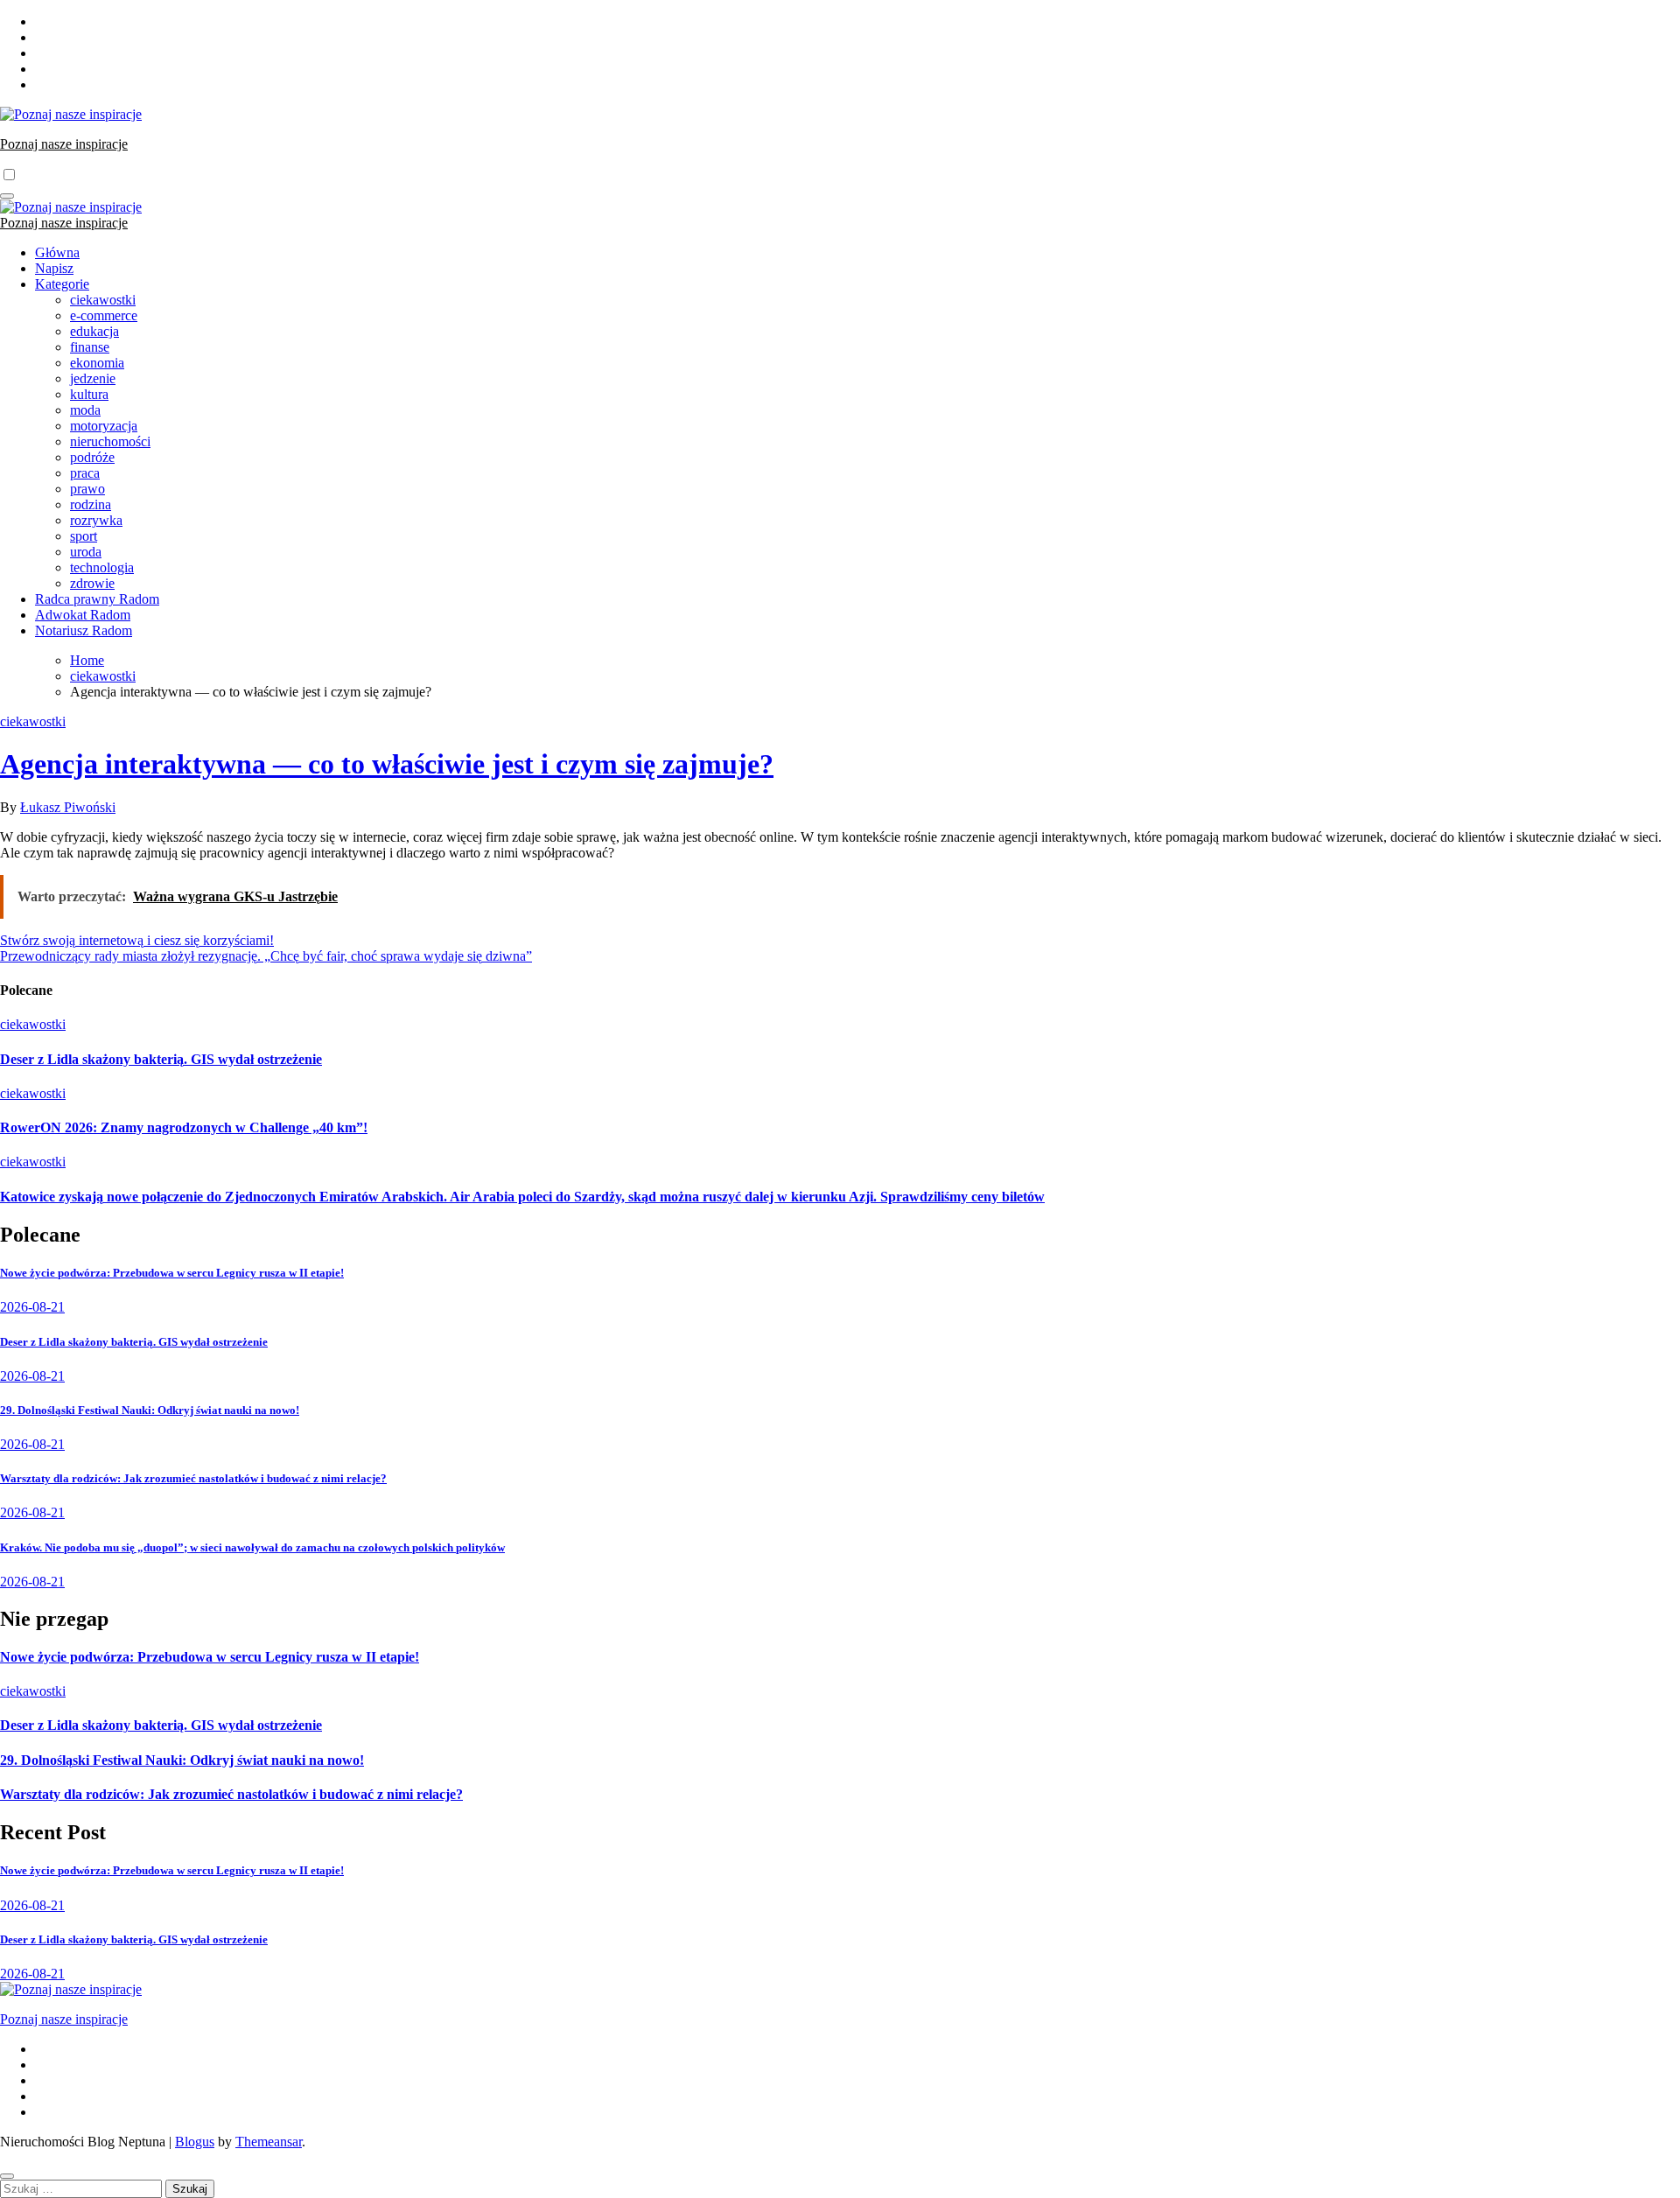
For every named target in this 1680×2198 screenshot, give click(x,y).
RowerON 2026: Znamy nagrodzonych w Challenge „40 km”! (184, 1127)
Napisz (54, 268)
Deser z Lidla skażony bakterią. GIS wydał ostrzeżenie (161, 1059)
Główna (57, 252)
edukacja (94, 331)
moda (85, 410)
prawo (87, 489)
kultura (89, 394)
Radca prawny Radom (97, 599)
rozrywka (96, 520)
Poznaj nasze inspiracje (64, 144)
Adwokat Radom (83, 615)
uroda (86, 552)
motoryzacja (104, 426)
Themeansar (269, 2142)
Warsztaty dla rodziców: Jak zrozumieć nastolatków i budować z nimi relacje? (193, 1478)
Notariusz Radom (84, 630)
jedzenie (93, 378)
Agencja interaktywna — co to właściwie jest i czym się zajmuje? (387, 764)
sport (84, 536)
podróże (92, 457)
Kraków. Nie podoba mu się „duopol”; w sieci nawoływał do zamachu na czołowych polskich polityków (252, 1547)
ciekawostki (103, 300)
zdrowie (92, 583)
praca (85, 473)
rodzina (91, 504)
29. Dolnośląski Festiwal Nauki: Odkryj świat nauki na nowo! (150, 1410)
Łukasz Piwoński (68, 807)
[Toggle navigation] (7, 196)
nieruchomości (110, 441)
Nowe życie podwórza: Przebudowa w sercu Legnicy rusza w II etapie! (172, 1273)
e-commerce (104, 315)
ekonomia (97, 363)
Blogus (195, 2142)
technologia (102, 567)
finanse (90, 347)
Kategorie (62, 284)
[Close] (7, 2176)
